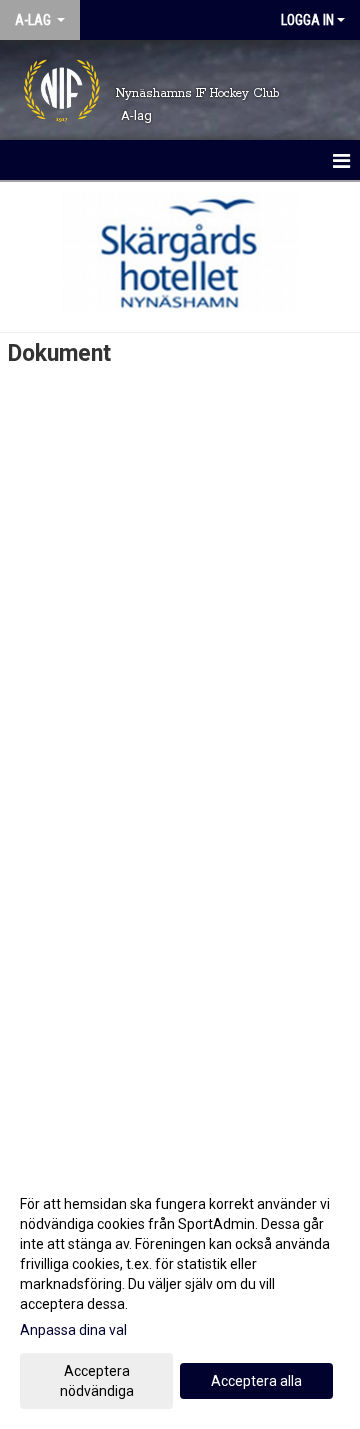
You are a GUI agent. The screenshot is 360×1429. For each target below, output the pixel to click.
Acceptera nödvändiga (97, 1381)
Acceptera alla (256, 1381)
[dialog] (180, 1296)
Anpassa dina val (73, 1330)
